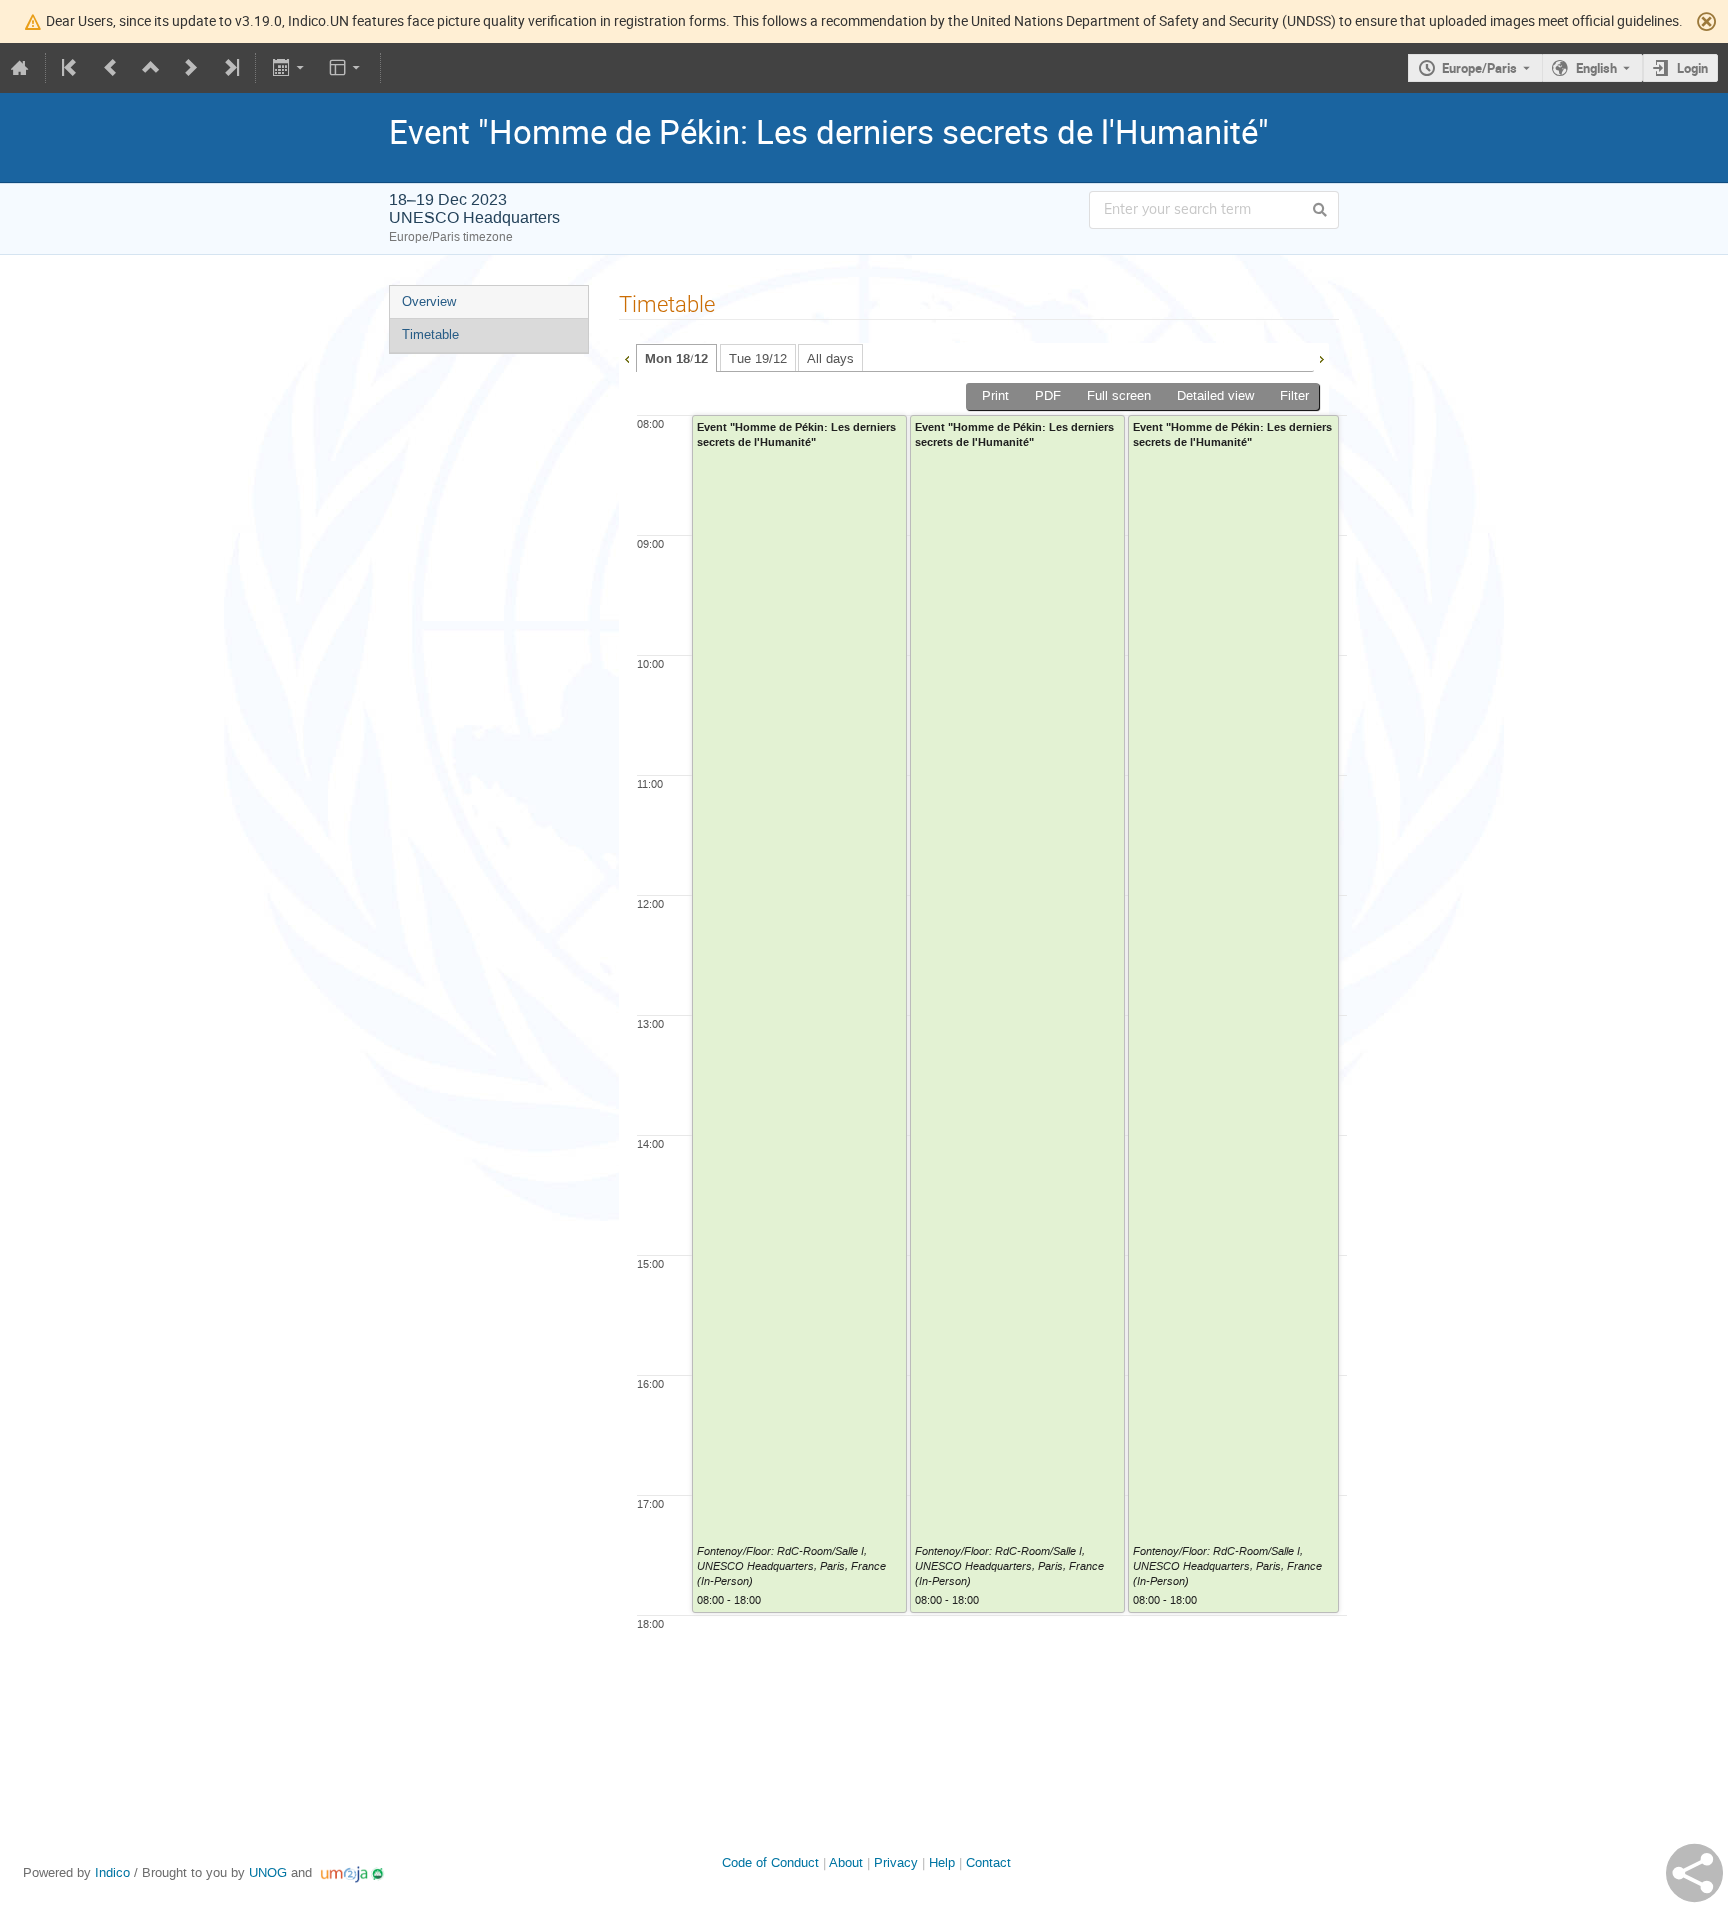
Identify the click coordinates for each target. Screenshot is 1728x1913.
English (1596, 68)
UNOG (268, 1872)
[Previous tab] (627, 357)
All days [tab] (830, 358)
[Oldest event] (71, 68)
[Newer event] (191, 68)
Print (995, 395)
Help (942, 1862)
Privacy (896, 1862)
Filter (1294, 395)
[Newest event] (230, 68)
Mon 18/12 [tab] (676, 359)
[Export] (289, 68)
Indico (112, 1872)
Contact (988, 1862)
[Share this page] (1694, 1873)
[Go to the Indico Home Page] (20, 68)
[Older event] (111, 68)
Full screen (1119, 395)
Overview (429, 301)
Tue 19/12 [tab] (758, 358)
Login (1692, 68)
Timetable (430, 334)
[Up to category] (151, 68)
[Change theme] (346, 68)
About (846, 1862)
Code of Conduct (770, 1862)
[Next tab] (1321, 357)
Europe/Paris (1479, 68)
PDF (1048, 395)
